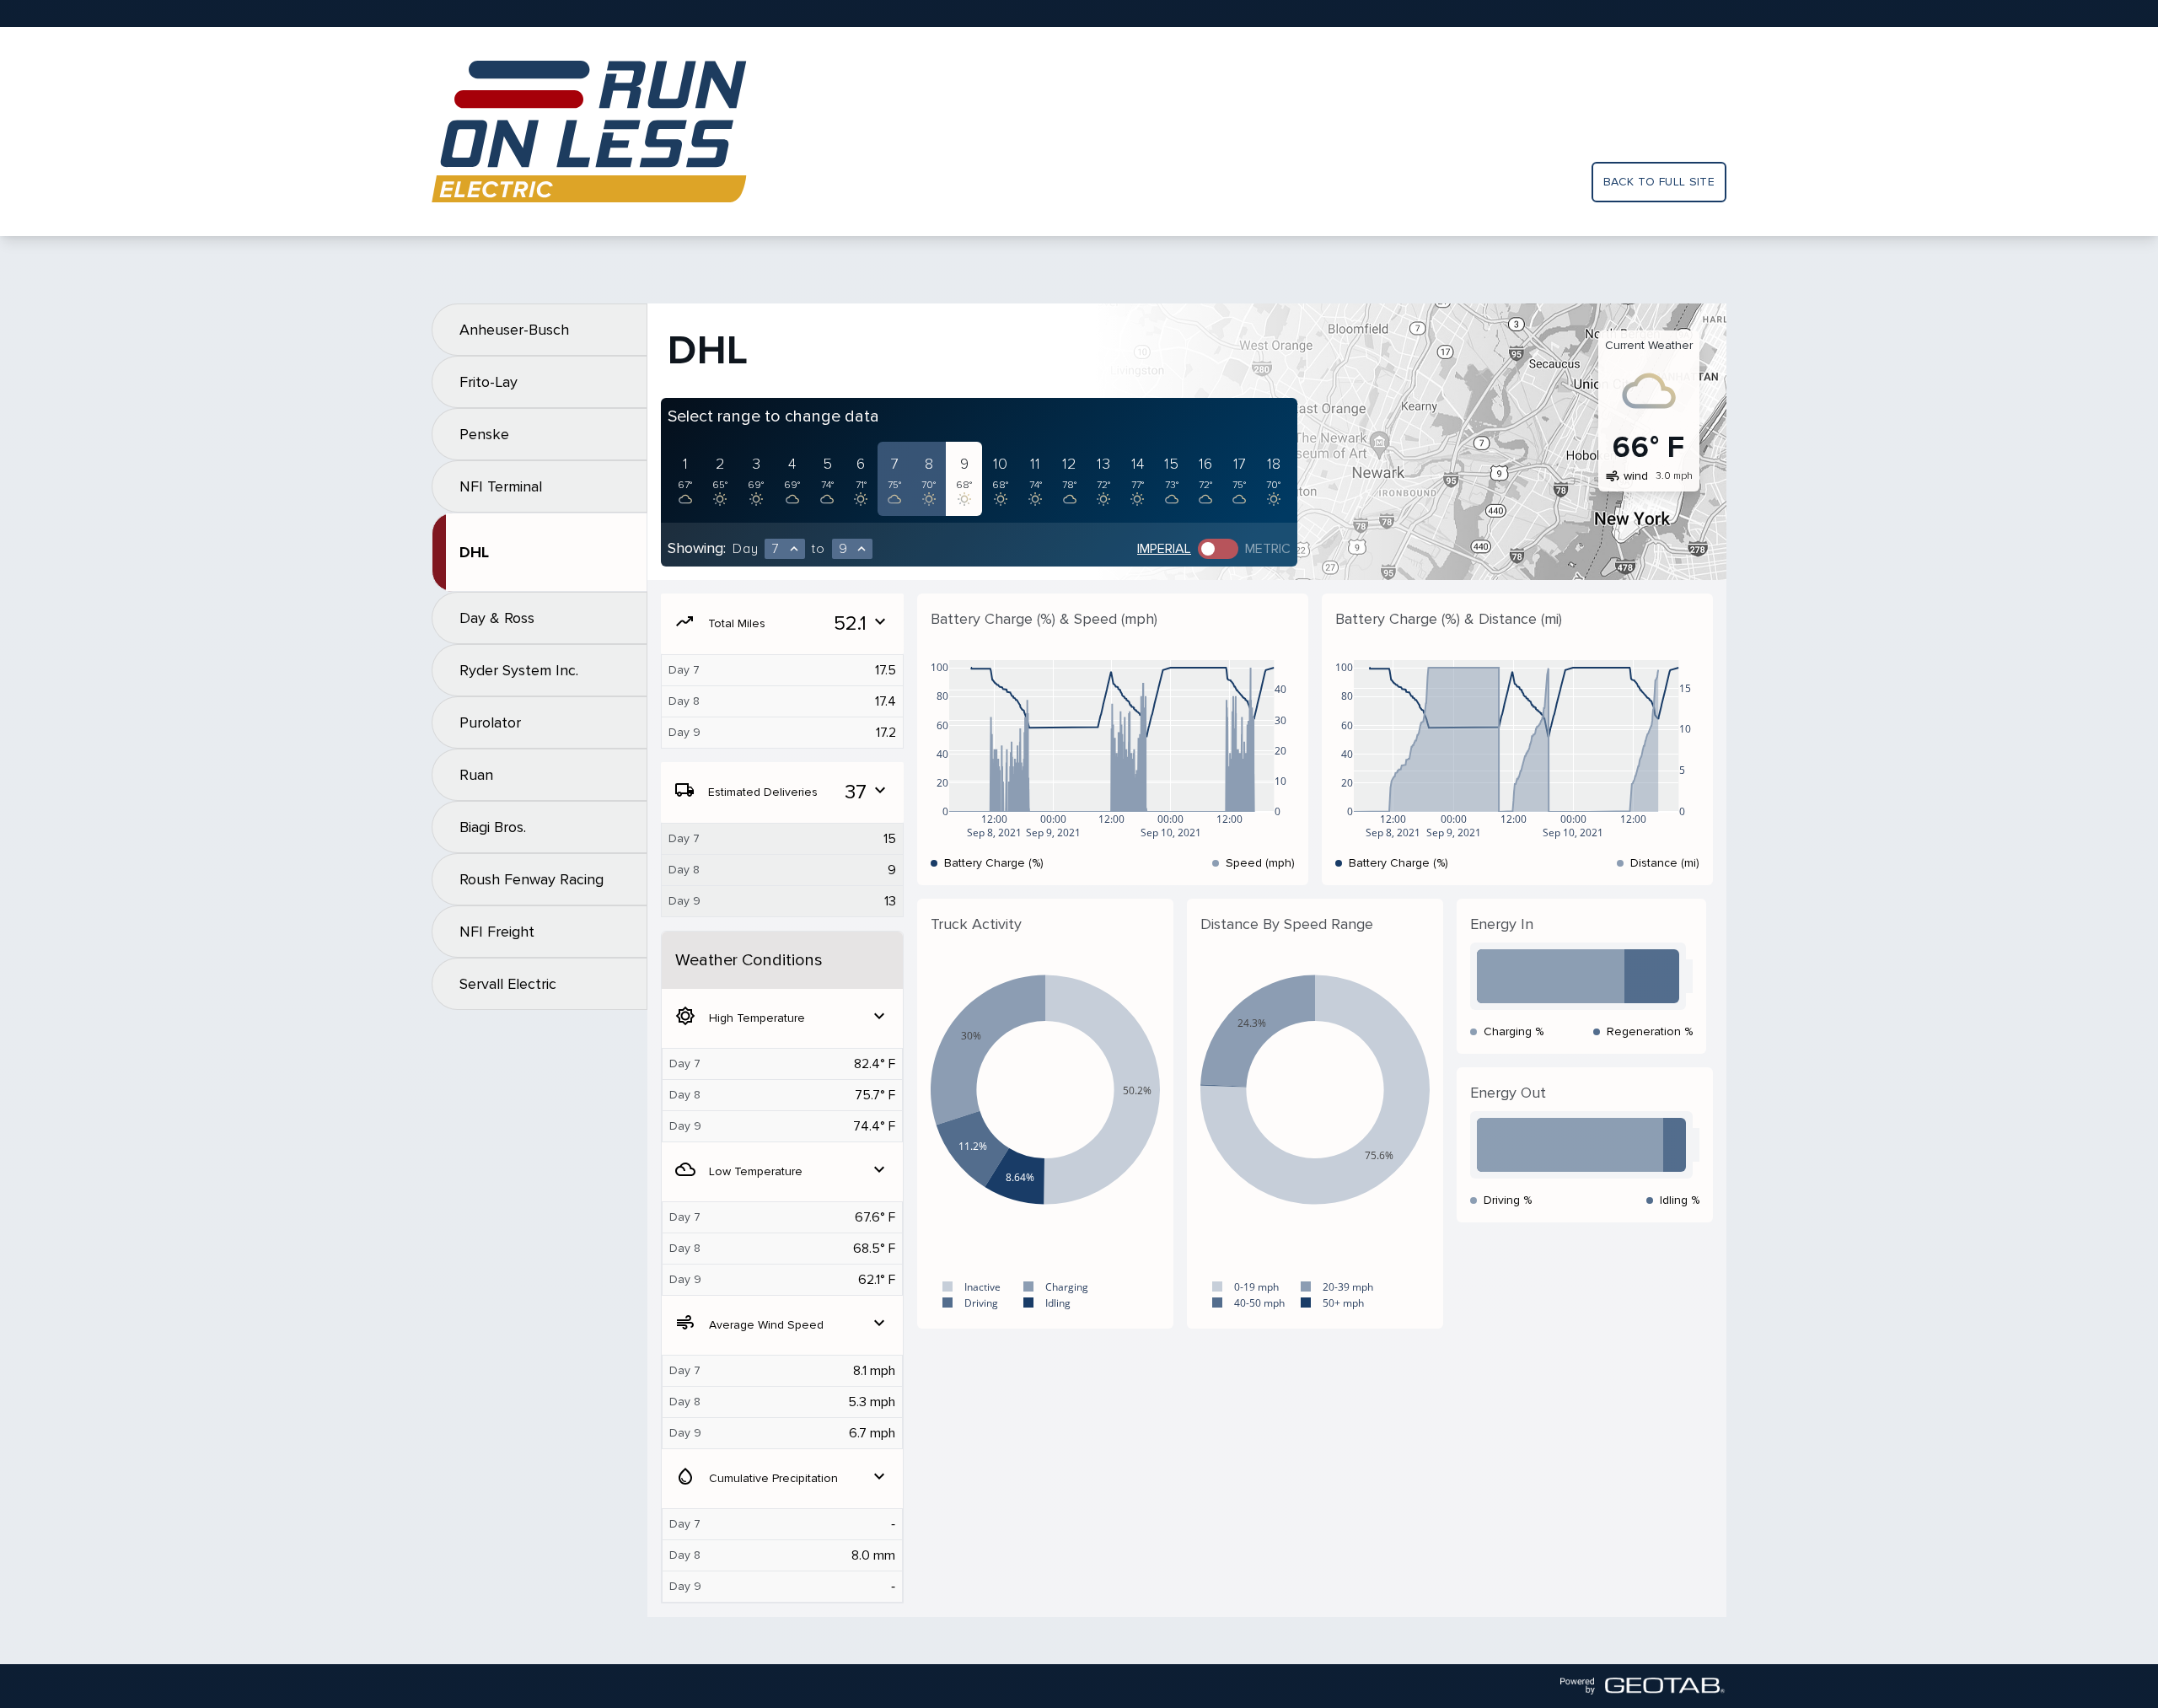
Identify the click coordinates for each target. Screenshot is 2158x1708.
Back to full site (1659, 182)
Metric (1268, 549)
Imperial (1164, 549)
